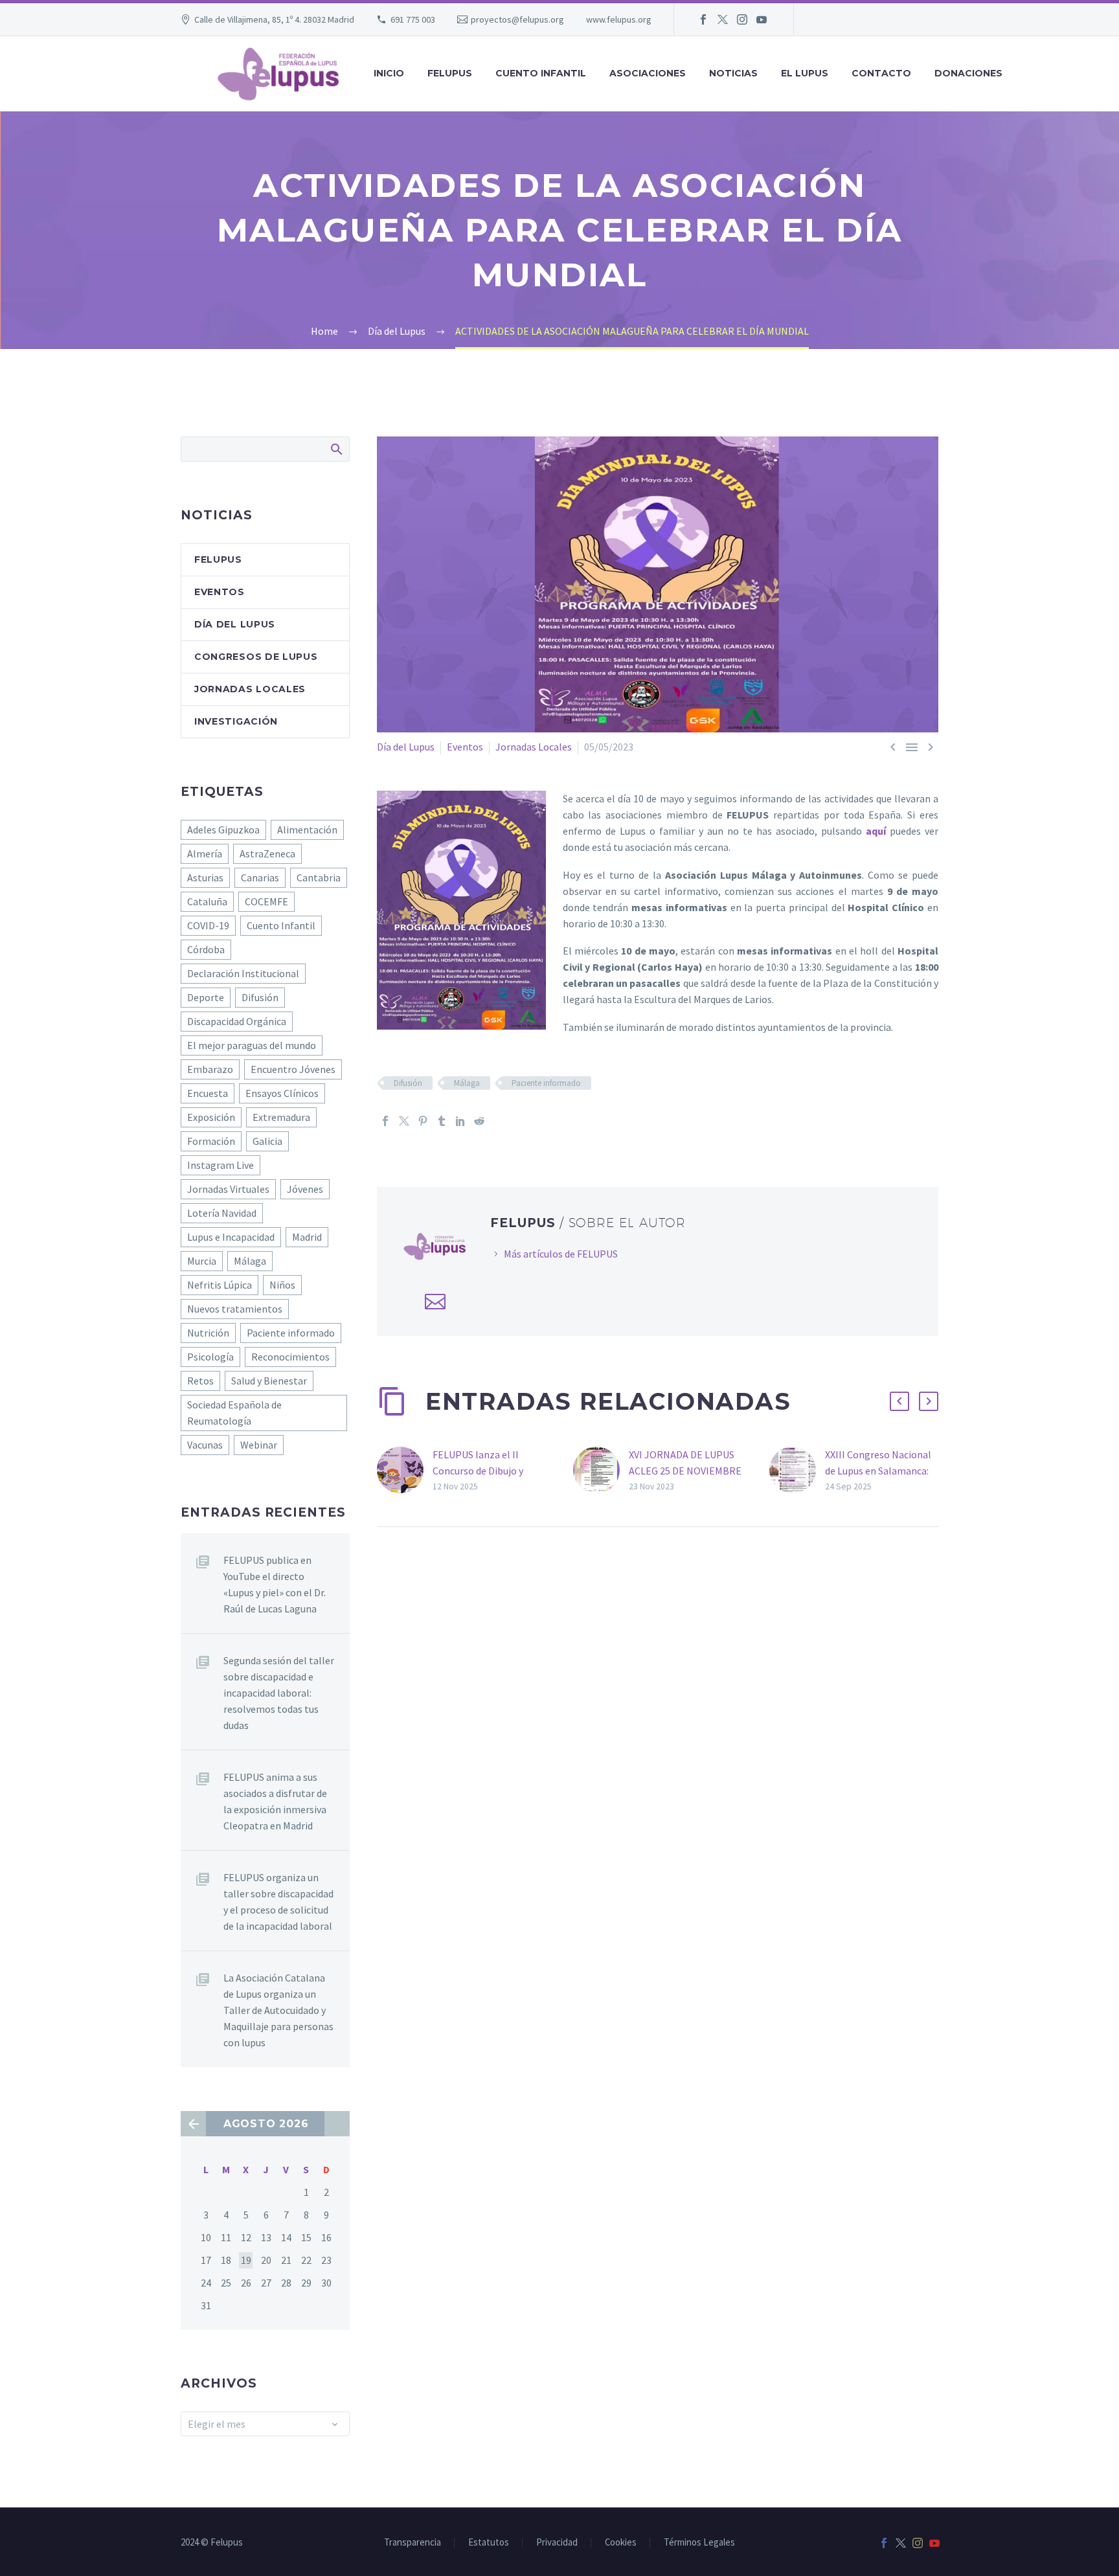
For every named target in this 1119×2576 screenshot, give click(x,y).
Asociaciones (648, 73)
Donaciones (968, 73)
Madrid (307, 1237)
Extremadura (281, 1117)
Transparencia (413, 2543)
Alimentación (307, 830)
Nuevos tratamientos (235, 1309)
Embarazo (210, 1069)
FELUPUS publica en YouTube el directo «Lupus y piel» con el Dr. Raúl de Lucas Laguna (275, 1584)
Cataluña (207, 901)
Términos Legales (699, 2543)
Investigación (236, 721)
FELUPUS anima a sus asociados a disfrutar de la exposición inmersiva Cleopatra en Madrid (275, 1801)
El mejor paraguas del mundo (252, 1045)
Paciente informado (546, 1083)
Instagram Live (220, 1165)
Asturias (205, 877)
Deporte (206, 997)
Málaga (467, 1083)
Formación (211, 1141)
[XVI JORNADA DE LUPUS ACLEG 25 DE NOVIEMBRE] (601, 1470)
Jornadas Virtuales (228, 1189)
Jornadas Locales (534, 747)
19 (246, 2260)
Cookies (621, 2543)
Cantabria (319, 877)
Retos (200, 1381)
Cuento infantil (541, 73)
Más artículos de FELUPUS (561, 1254)
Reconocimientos (290, 1357)
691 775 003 (413, 19)
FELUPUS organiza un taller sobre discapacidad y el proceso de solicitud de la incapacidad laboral (278, 1902)
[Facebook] (703, 19)
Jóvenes (305, 1189)
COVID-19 (208, 925)
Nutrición (208, 1333)
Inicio (389, 73)
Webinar (259, 1445)
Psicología (210, 1357)
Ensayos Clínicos (282, 1093)
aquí (876, 831)
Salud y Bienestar (269, 1381)
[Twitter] (723, 19)
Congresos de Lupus (256, 657)
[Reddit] (479, 1121)
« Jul (193, 2124)
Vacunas (205, 1445)
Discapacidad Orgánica (237, 1021)
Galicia (267, 1141)
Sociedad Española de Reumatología (234, 1413)
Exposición (211, 1117)
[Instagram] (742, 19)
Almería (205, 853)
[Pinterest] (423, 1121)
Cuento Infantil (281, 925)
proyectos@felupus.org (517, 19)
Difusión (408, 1083)
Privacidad (557, 2543)
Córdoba (206, 949)
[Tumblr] (442, 1121)
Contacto (881, 73)
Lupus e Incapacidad (231, 1237)
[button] (899, 1401)
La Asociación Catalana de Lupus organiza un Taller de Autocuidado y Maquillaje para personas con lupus (278, 2010)
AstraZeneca (267, 853)
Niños (282, 1285)
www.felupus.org (619, 19)
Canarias (260, 877)
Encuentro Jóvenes (293, 1069)
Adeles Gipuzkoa (223, 830)
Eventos (465, 747)
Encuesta (208, 1093)
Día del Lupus (406, 747)
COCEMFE (266, 901)
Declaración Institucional (243, 973)
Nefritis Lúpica (220, 1285)
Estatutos (489, 2543)
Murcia (202, 1261)
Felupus (218, 559)
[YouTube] (762, 19)
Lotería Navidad (222, 1213)
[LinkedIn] (460, 1121)
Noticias (733, 73)
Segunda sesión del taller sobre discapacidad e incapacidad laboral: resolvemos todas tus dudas (279, 1693)
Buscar (336, 449)
